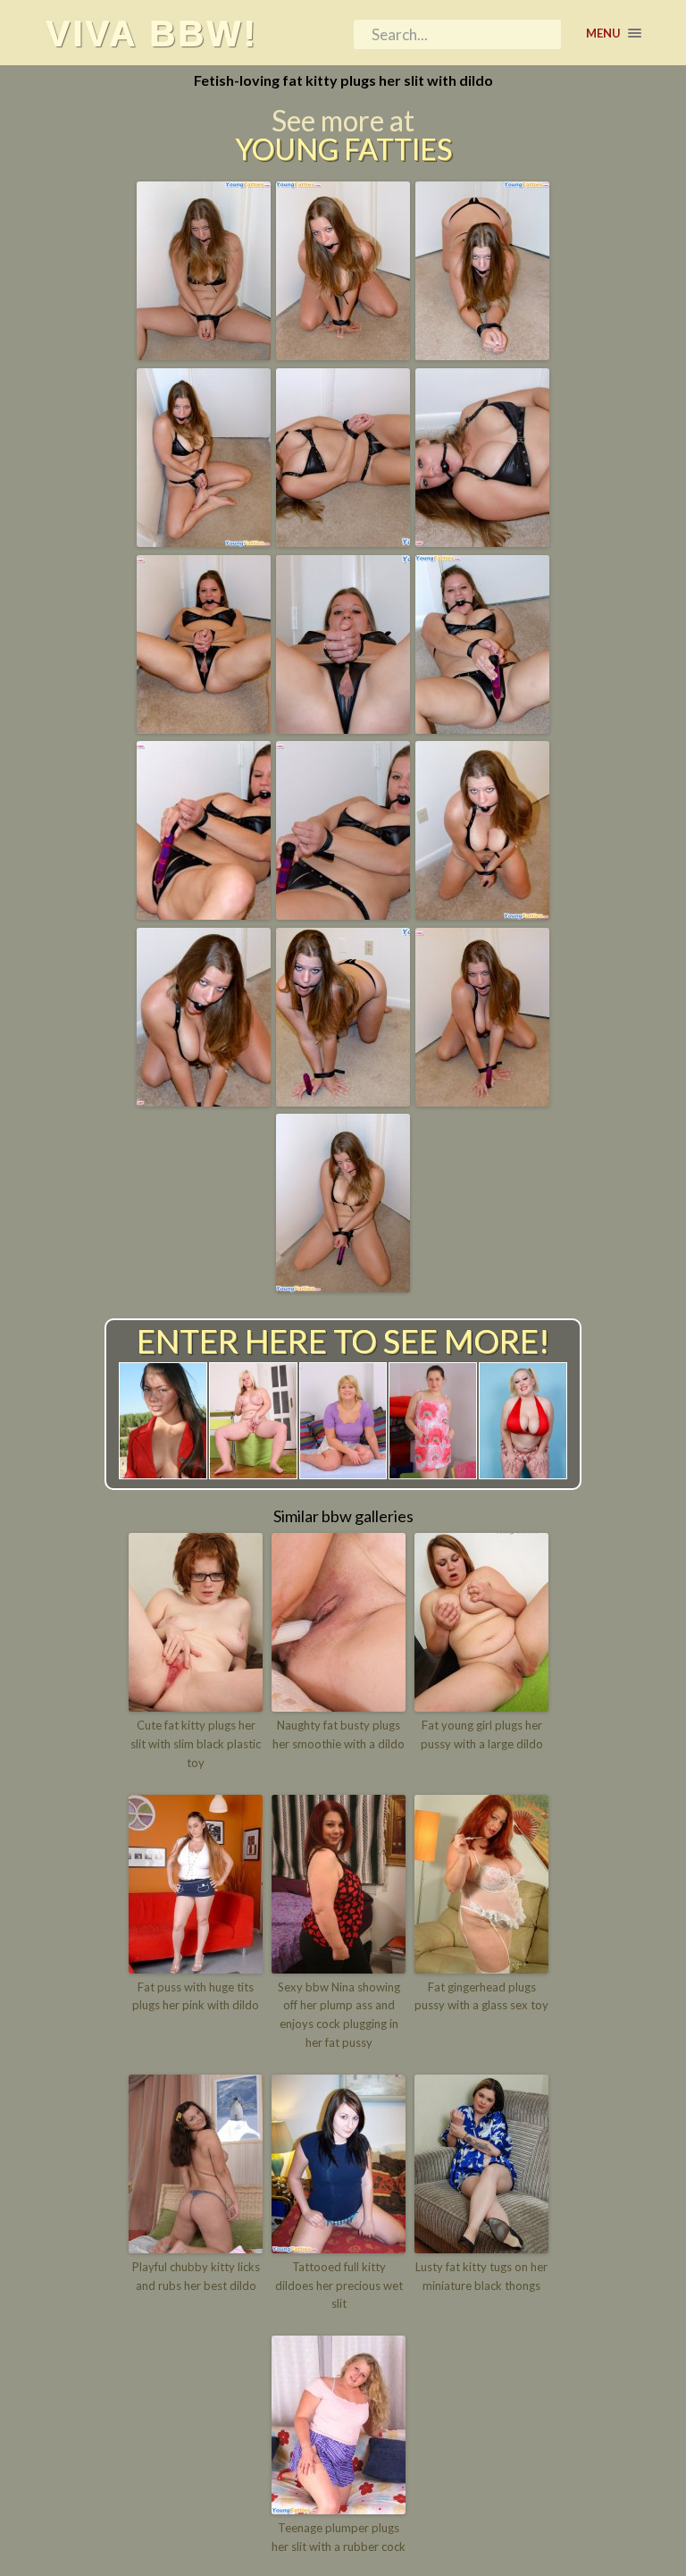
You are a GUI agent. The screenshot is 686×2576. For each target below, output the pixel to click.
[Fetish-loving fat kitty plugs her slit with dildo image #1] (204, 354)
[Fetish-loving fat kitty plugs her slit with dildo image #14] (343, 1100)
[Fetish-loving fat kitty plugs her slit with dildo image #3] (482, 354)
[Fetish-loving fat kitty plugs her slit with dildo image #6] (482, 541)
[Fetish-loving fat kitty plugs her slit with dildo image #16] (343, 1286)
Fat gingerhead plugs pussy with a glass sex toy (481, 1996)
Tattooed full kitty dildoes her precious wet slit (339, 2286)
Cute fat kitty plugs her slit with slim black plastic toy (196, 1744)
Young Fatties (343, 149)
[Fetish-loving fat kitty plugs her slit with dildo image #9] (482, 728)
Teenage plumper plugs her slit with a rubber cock (339, 2537)
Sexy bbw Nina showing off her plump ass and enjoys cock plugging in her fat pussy (339, 2015)
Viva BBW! (151, 33)
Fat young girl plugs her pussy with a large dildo (482, 1734)
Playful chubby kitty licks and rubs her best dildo (196, 2276)
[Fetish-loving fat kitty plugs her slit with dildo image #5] (343, 541)
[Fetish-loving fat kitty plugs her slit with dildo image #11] (343, 913)
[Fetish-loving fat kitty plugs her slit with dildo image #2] (343, 354)
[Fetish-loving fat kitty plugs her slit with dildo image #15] (482, 1100)
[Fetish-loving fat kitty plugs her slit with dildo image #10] (204, 913)
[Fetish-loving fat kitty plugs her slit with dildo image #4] (204, 541)
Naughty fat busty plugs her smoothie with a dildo (339, 1734)
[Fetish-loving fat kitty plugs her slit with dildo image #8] (343, 728)
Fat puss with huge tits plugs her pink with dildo (196, 1996)
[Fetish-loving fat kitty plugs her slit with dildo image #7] (204, 728)
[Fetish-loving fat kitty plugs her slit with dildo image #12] (482, 913)
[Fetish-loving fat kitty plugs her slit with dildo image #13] (204, 1100)
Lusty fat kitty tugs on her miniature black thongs (481, 2276)
